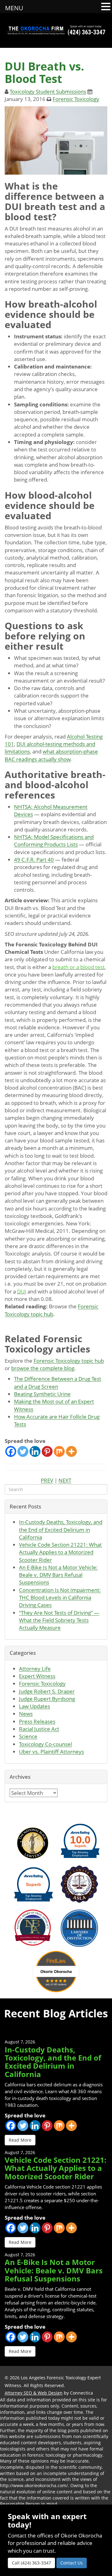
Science (28, 1736)
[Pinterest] (47, 1451)
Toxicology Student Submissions (48, 92)
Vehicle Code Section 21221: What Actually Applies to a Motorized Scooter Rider (60, 1552)
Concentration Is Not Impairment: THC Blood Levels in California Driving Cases (60, 1598)
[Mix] (59, 1451)
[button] (106, 7)
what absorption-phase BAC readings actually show (51, 755)
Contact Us (72, 2563)
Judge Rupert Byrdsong (47, 1699)
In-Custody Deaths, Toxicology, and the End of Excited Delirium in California (61, 1530)
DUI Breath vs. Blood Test (44, 73)
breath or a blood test (78, 967)
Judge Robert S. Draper (47, 1691)
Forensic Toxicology (76, 99)
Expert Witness (37, 1676)
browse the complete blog (43, 1368)
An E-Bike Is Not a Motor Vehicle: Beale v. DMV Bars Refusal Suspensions (58, 1575)
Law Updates (35, 1706)
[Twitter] (23, 1451)
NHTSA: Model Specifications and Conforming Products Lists (54, 841)
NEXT (65, 1480)
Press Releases (37, 1721)
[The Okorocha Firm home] (36, 30)
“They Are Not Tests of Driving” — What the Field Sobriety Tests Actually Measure (59, 1620)
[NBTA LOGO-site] (33, 1927)
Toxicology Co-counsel (45, 1744)
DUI (22, 1291)
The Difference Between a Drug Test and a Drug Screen (58, 1382)
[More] (71, 1451)
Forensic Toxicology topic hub (51, 1310)
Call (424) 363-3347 (31, 2563)
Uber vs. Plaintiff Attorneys (51, 1752)
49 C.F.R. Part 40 (34, 860)
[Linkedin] (35, 1451)
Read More (20, 2140)
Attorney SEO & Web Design (34, 2393)
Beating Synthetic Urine (42, 1394)
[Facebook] (11, 1451)
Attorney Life (35, 1669)
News (26, 1714)
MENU (14, 8)
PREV (47, 1480)
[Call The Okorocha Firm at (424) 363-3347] (87, 30)
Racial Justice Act (39, 1729)
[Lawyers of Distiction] (79, 1927)
